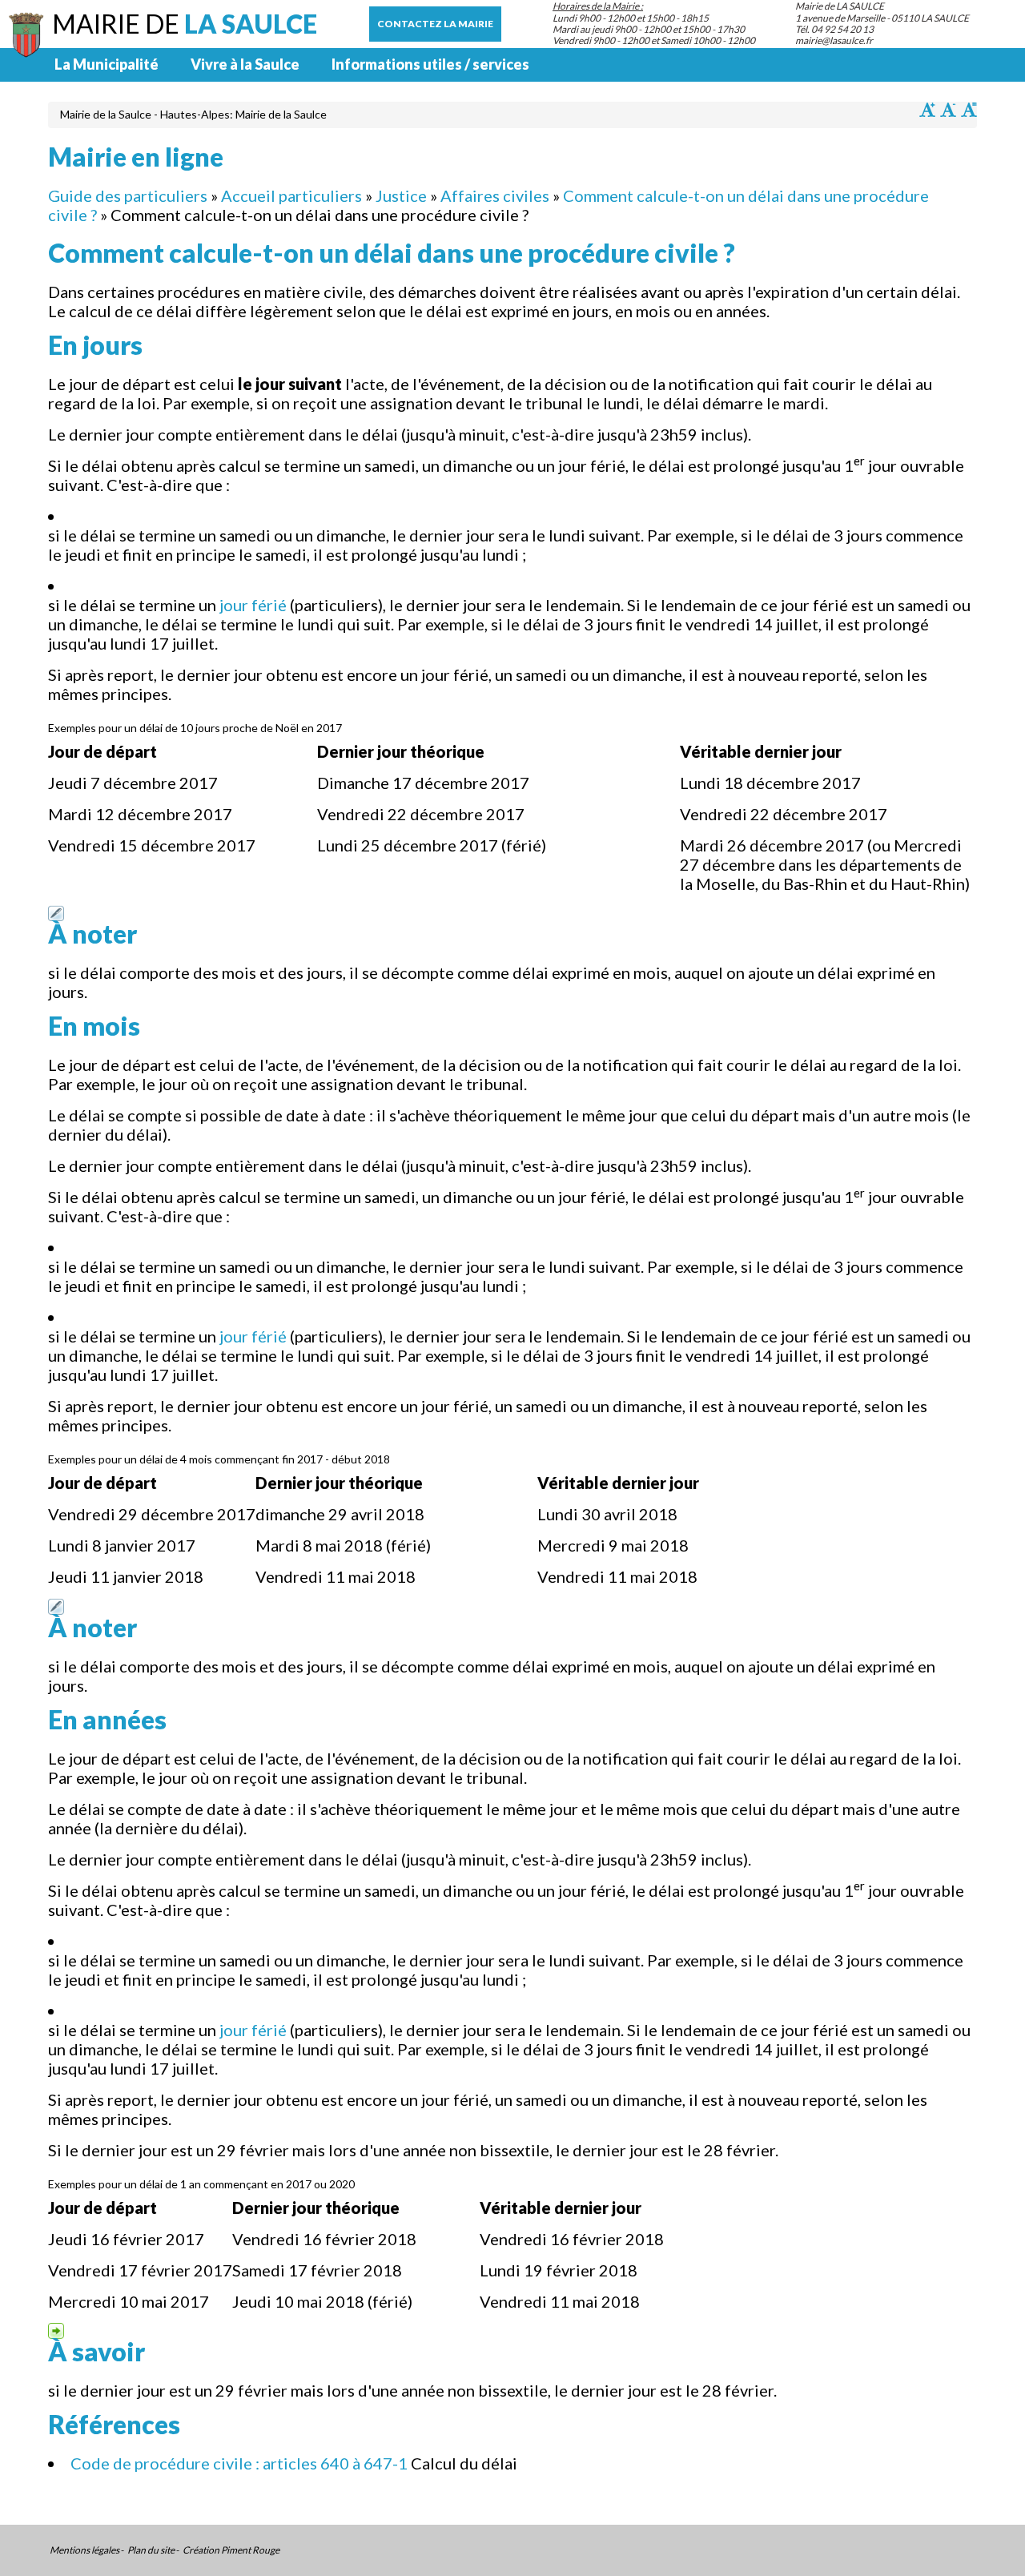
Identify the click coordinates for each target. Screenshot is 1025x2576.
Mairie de (185, 24)
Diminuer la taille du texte (948, 110)
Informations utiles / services (430, 64)
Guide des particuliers (128, 195)
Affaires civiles (495, 195)
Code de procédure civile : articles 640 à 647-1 (239, 2463)
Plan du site (151, 2550)
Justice (401, 195)
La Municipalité (107, 64)
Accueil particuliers (291, 195)
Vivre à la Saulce (245, 64)
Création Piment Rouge (231, 2550)
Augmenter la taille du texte (927, 110)
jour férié (253, 605)
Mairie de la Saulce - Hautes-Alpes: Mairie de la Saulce (193, 114)
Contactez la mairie (435, 24)
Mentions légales (84, 2550)
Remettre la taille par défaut (969, 110)
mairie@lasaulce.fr (834, 40)
